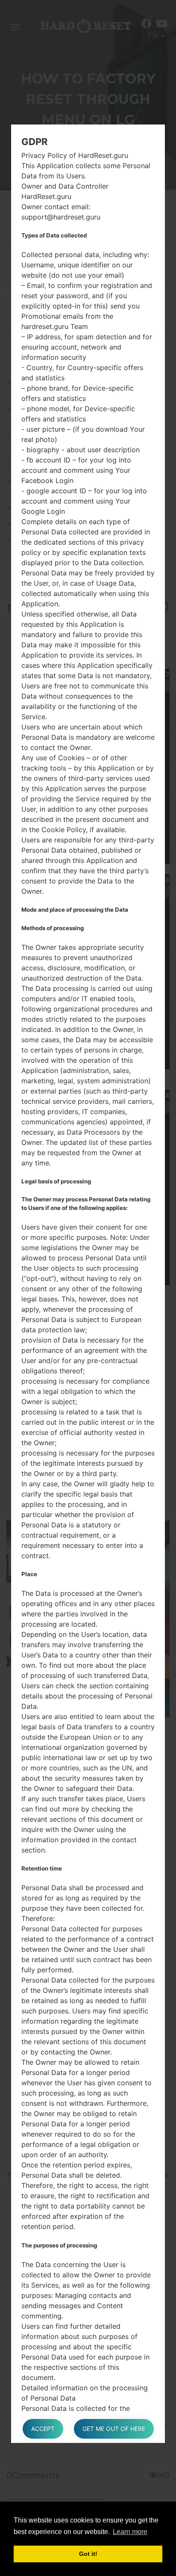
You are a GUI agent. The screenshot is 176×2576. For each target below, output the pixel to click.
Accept (43, 2429)
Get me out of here (114, 2429)
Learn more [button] (130, 2532)
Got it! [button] (88, 2554)
